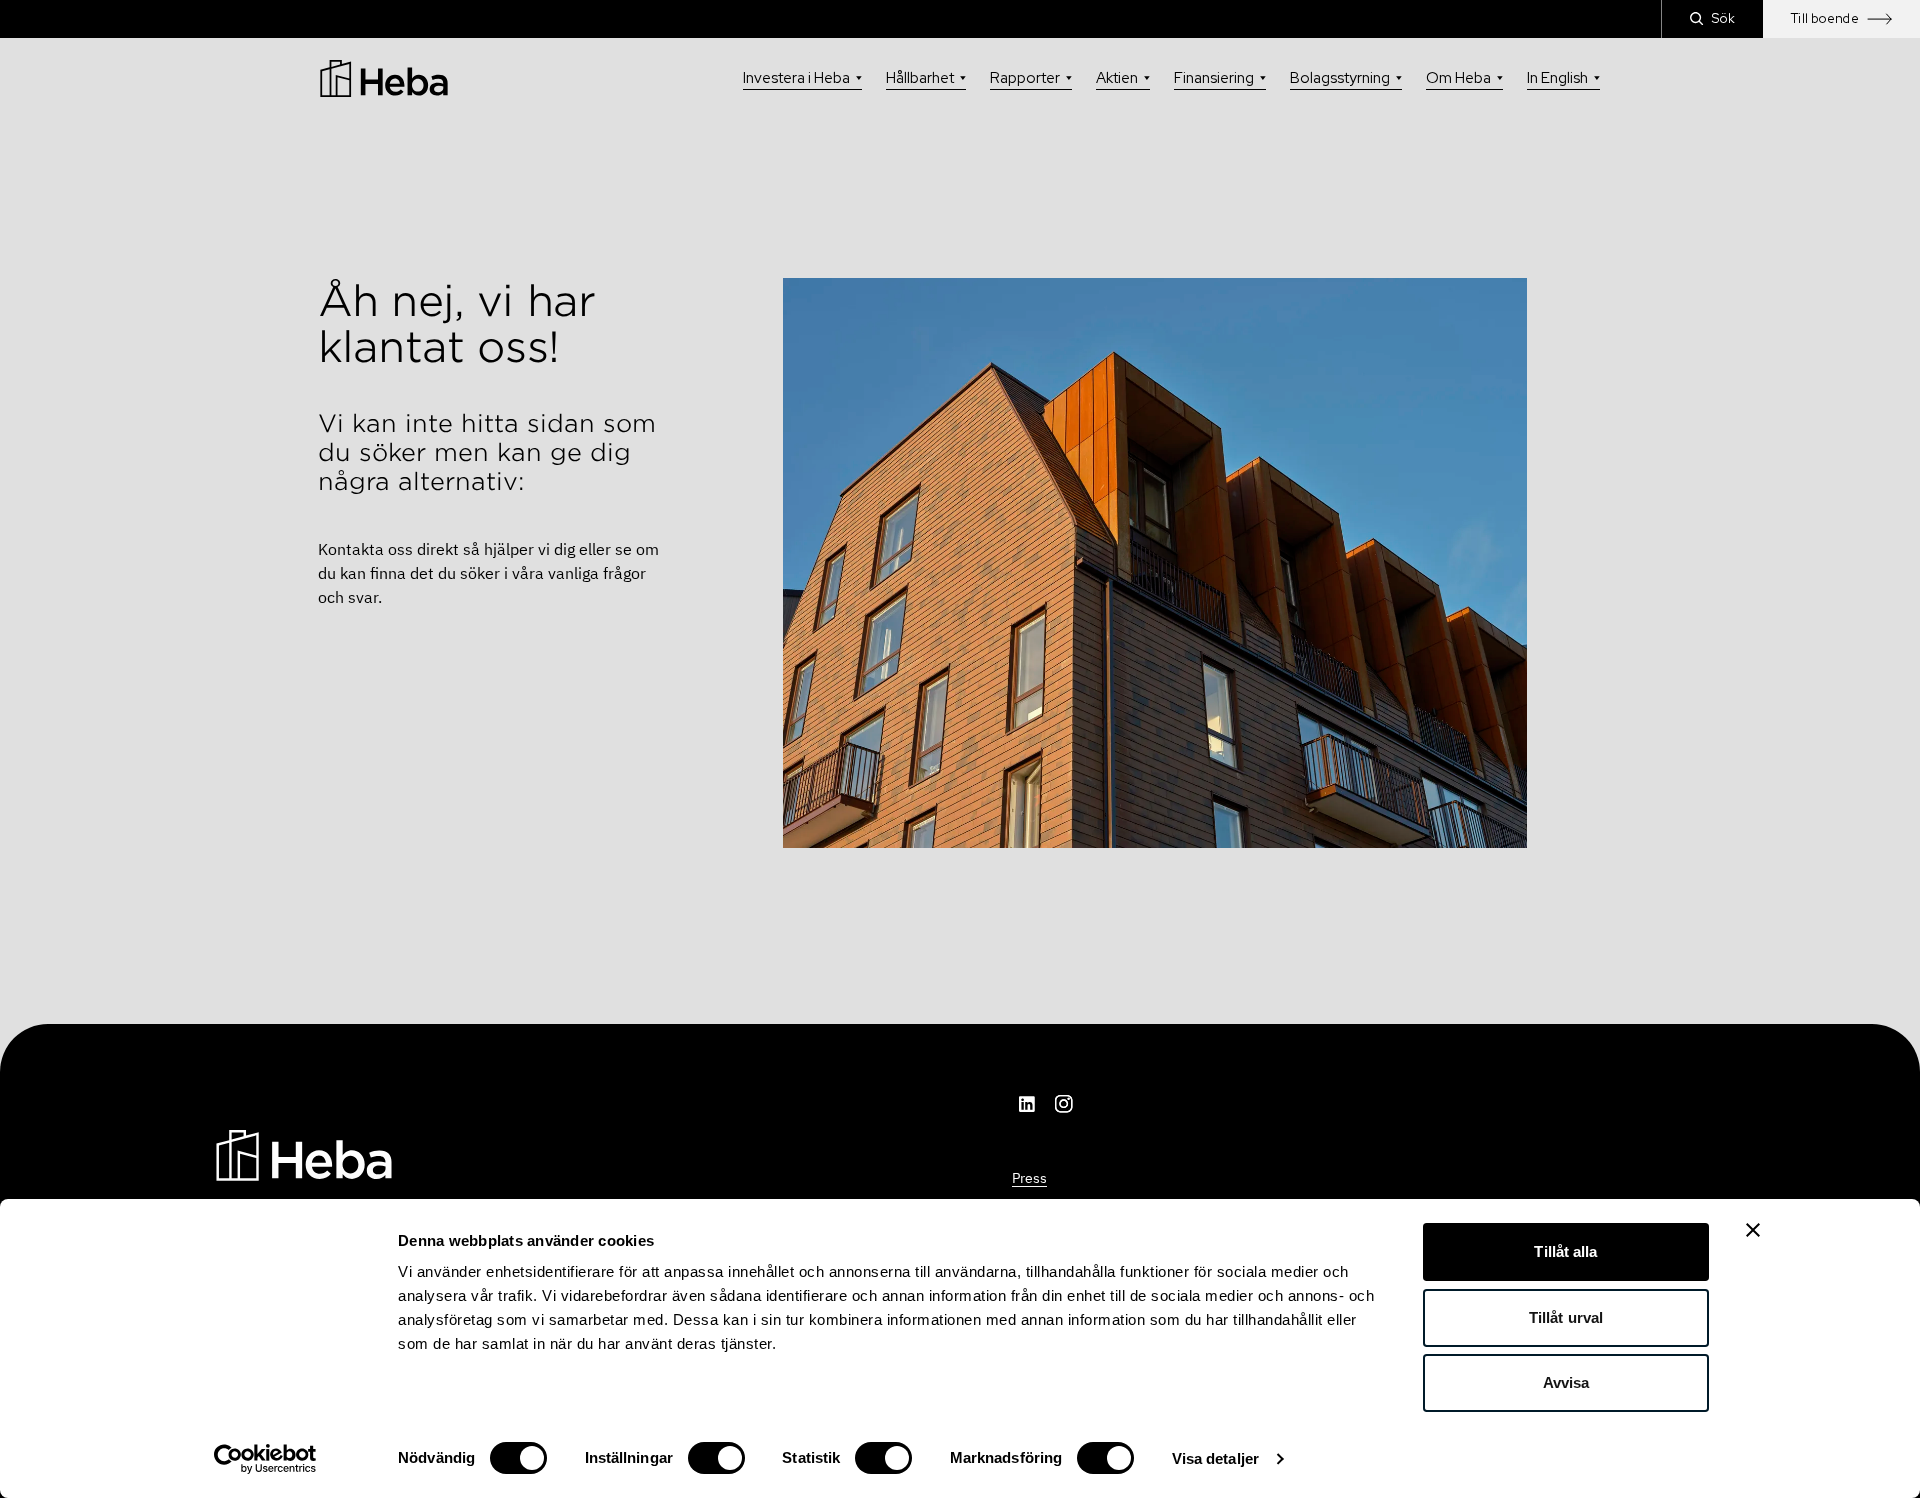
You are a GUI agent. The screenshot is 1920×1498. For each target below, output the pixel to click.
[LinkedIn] (1028, 1104)
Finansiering (1214, 78)
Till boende (1825, 18)
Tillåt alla (1565, 1251)
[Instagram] (1064, 1104)
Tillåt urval (1566, 1317)
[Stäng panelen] (1753, 1230)
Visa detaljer (1215, 1458)
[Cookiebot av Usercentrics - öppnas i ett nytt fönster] (265, 1459)
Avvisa (1566, 1382)
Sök (1723, 18)
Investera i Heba (796, 78)
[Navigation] (304, 1154)
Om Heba (1458, 78)
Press (1029, 1178)
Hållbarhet (920, 78)
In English (1557, 78)
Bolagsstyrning (1340, 78)
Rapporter (1025, 78)
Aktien (1117, 78)
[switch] (716, 1458)
